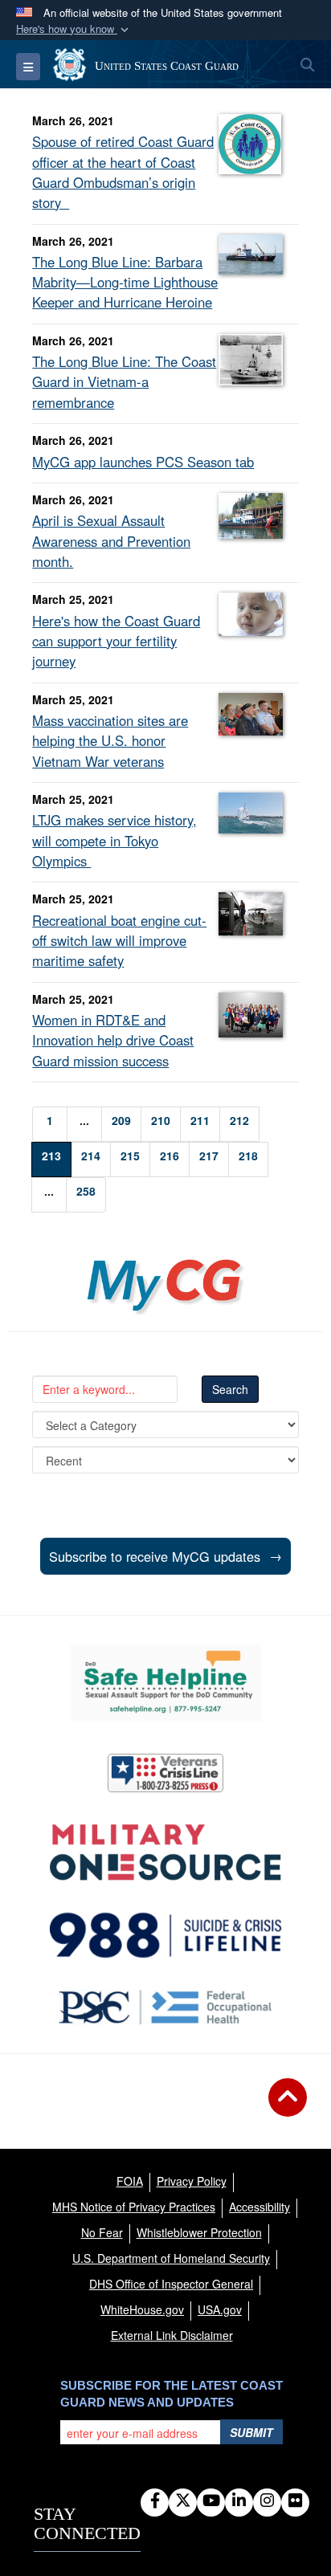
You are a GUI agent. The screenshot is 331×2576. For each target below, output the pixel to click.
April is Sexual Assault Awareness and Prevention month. (111, 540)
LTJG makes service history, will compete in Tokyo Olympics (114, 840)
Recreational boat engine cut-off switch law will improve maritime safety (119, 940)
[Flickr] (295, 2501)
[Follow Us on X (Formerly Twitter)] (183, 2501)
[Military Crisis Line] (165, 1773)
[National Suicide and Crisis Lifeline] (165, 1935)
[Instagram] (267, 2501)
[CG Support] (165, 1853)
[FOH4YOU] (166, 2007)
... (84, 1120)
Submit (251, 2432)
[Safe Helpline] (165, 1683)
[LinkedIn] (239, 2501)
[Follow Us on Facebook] (155, 2501)
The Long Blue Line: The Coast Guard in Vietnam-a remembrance (124, 381)
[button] (74, 29)
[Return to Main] (288, 2107)
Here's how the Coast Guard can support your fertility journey (116, 641)
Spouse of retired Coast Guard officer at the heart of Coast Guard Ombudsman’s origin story (123, 172)
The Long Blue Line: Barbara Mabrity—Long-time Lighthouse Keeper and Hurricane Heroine (125, 282)
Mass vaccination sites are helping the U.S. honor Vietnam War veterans (110, 740)
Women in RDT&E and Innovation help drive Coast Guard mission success (113, 1040)
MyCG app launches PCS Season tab (143, 462)
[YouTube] (211, 2501)
